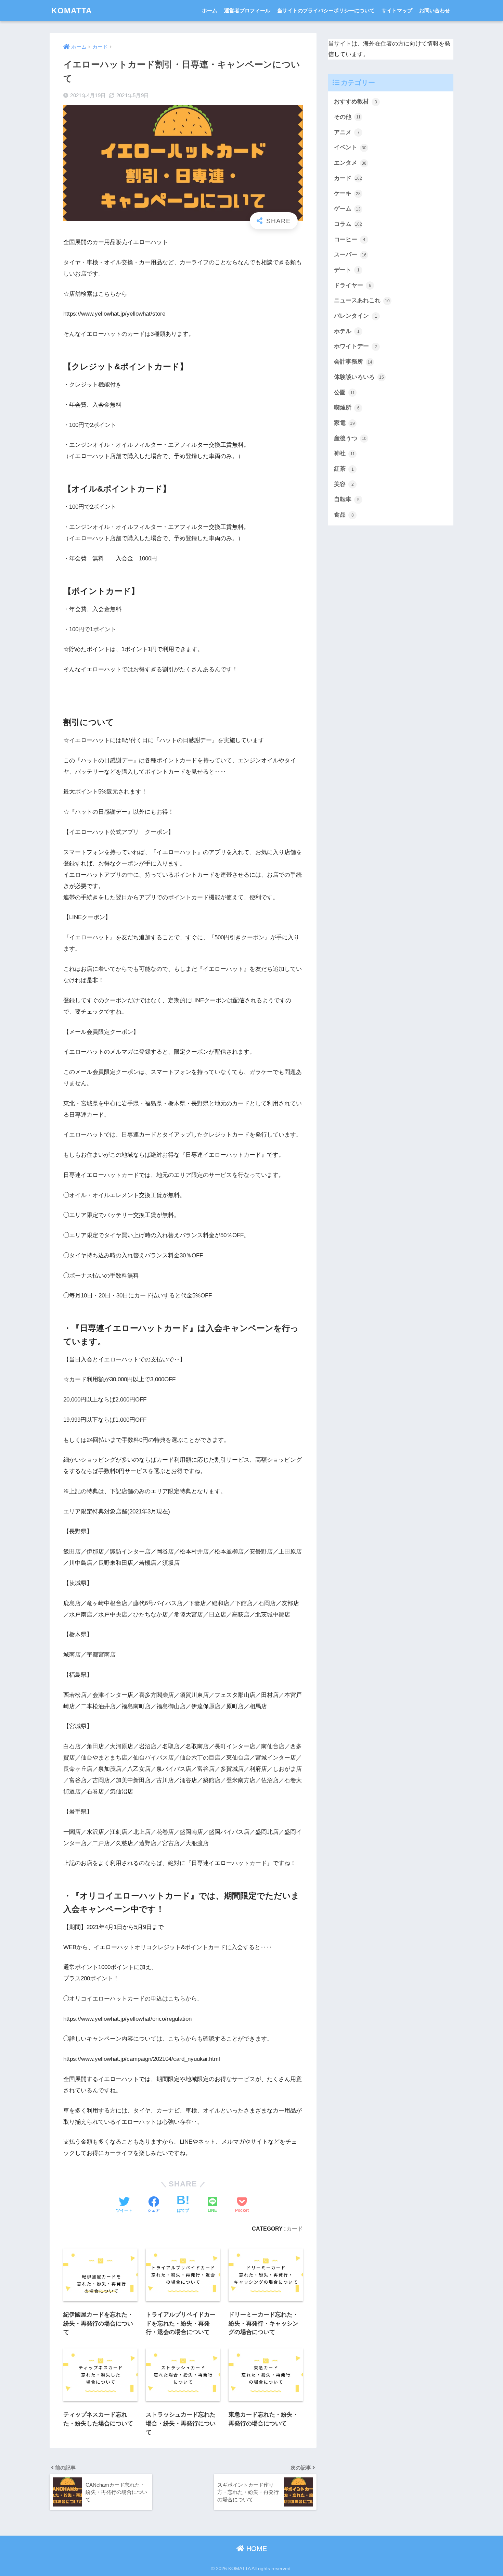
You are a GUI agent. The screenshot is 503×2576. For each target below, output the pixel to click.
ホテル (347, 331)
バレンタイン (356, 316)
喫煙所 (347, 408)
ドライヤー (353, 285)
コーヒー (350, 239)
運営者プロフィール (247, 10)
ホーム (210, 10)
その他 (347, 117)
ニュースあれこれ (362, 300)
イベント (350, 147)
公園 (344, 392)
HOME (256, 2549)
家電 (344, 423)
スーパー (350, 255)
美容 (344, 484)
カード (295, 2229)
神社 (344, 453)
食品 (344, 515)
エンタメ (350, 163)
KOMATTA (72, 11)
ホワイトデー (356, 346)
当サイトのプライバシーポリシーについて (326, 10)
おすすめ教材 (356, 101)
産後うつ (350, 438)
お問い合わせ (435, 10)
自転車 (347, 499)
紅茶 (344, 469)
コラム (348, 224)
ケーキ (347, 193)
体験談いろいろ (359, 377)
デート (347, 270)
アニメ (347, 132)
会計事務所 (353, 362)
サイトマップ (397, 10)
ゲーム (347, 209)
